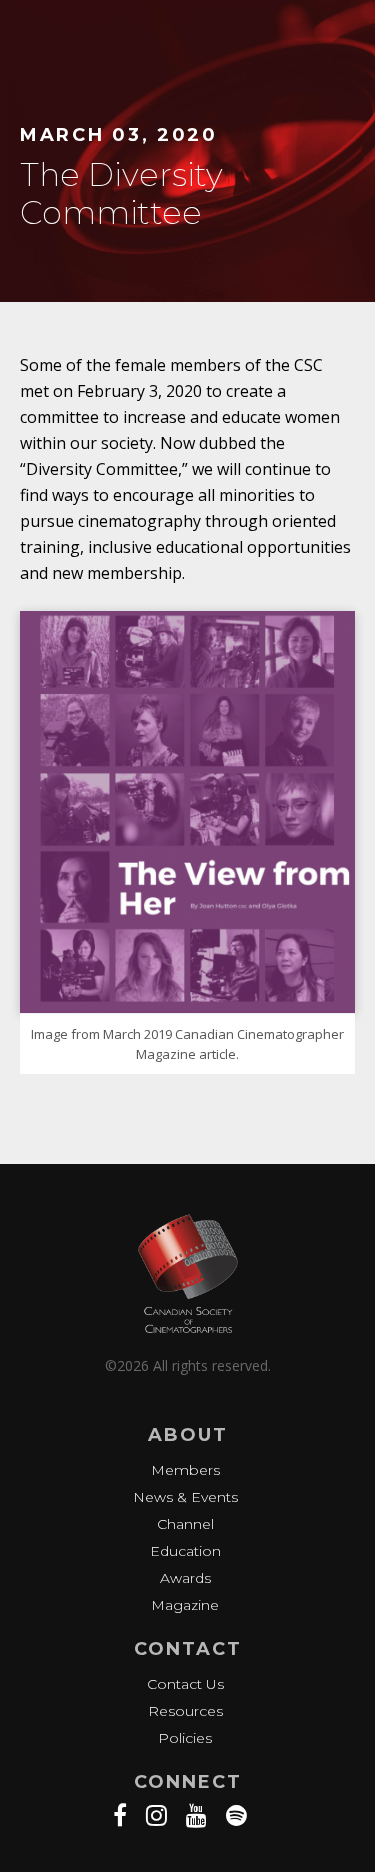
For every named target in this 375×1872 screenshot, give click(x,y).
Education (185, 1551)
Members (185, 1470)
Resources (185, 1711)
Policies (185, 1738)
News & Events (185, 1497)
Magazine (185, 1605)
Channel (185, 1524)
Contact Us (185, 1684)
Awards (185, 1578)
